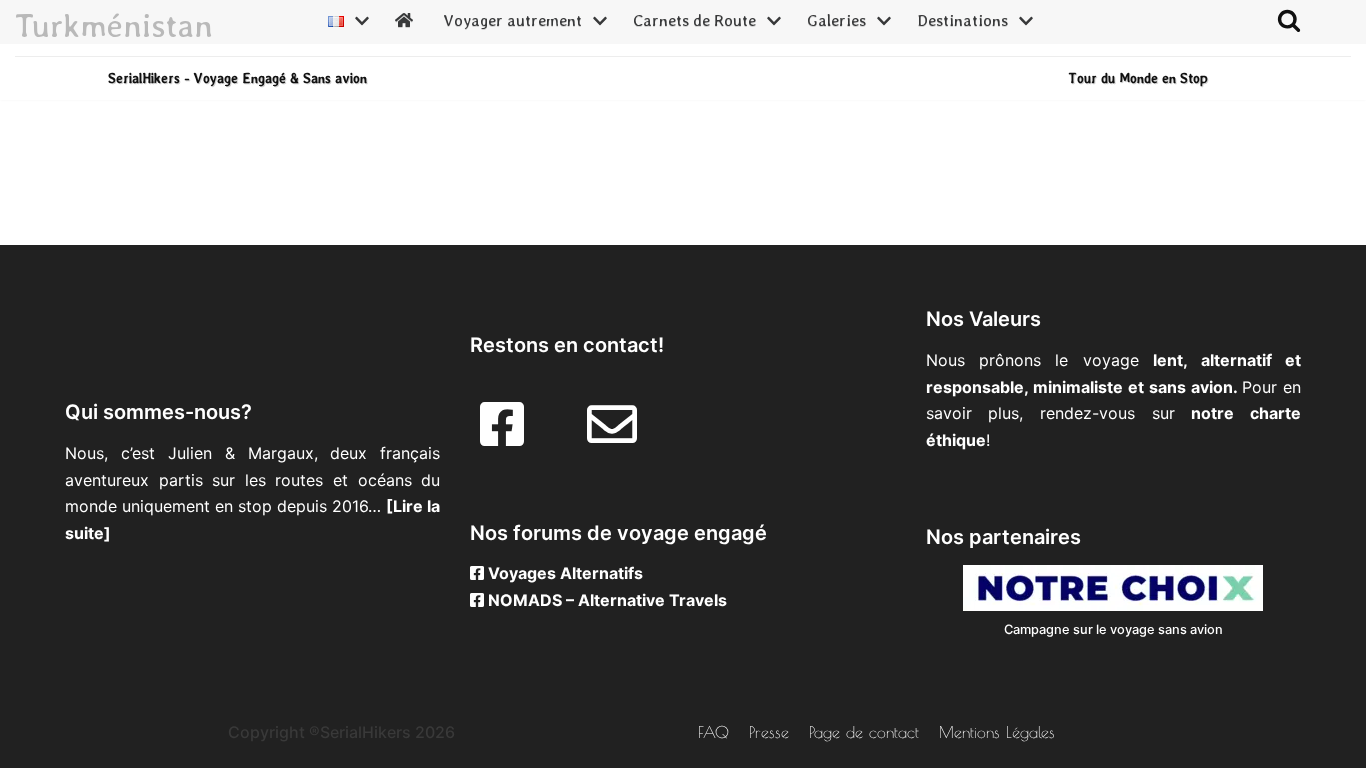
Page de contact (864, 732)
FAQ (713, 732)
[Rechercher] (1289, 20)
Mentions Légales (997, 732)
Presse (769, 732)
